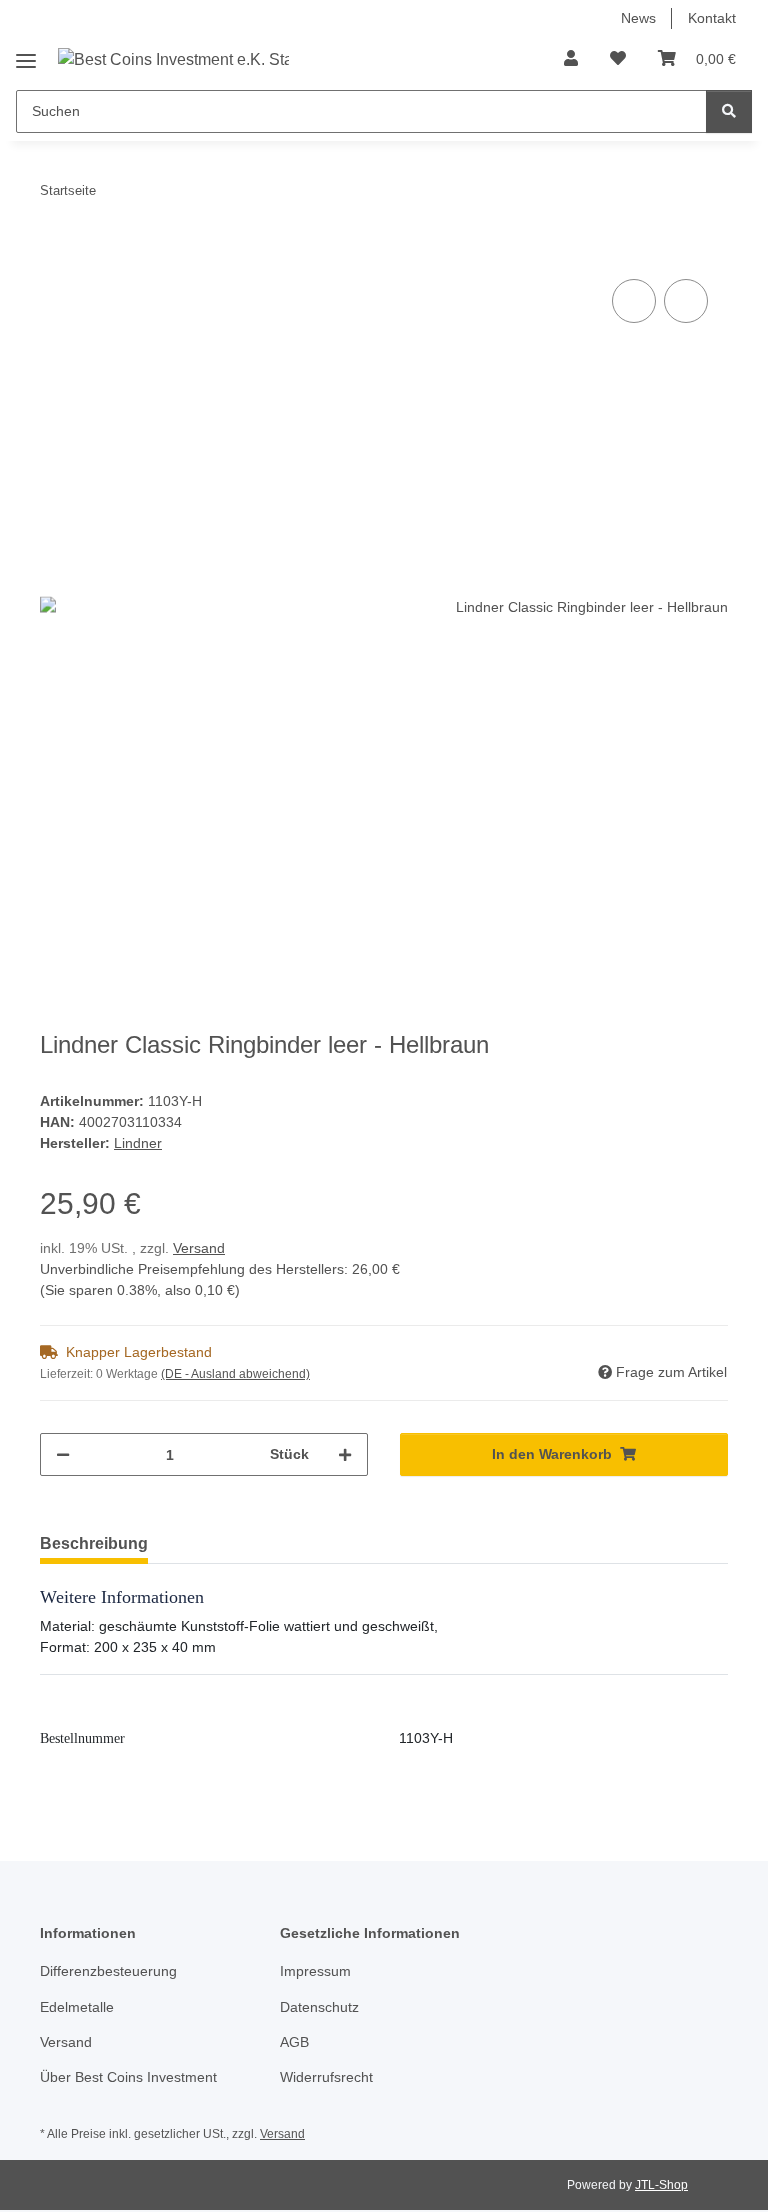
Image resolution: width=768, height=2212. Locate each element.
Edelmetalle (77, 2007)
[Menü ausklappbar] (26, 53)
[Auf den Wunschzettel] (686, 301)
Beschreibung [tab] (94, 1543)
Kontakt (712, 18)
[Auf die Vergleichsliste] (634, 301)
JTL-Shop (661, 2185)
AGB (294, 2042)
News (638, 18)
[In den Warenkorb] (56, 252)
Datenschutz (319, 2007)
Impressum (315, 1971)
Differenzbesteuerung (108, 1971)
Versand (199, 1248)
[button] (571, 59)
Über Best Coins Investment (128, 2077)
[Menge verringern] (63, 1454)
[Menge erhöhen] (345, 1454)
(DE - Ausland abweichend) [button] (235, 1374)
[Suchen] (729, 111)
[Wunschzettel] (618, 59)
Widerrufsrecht (326, 2077)
